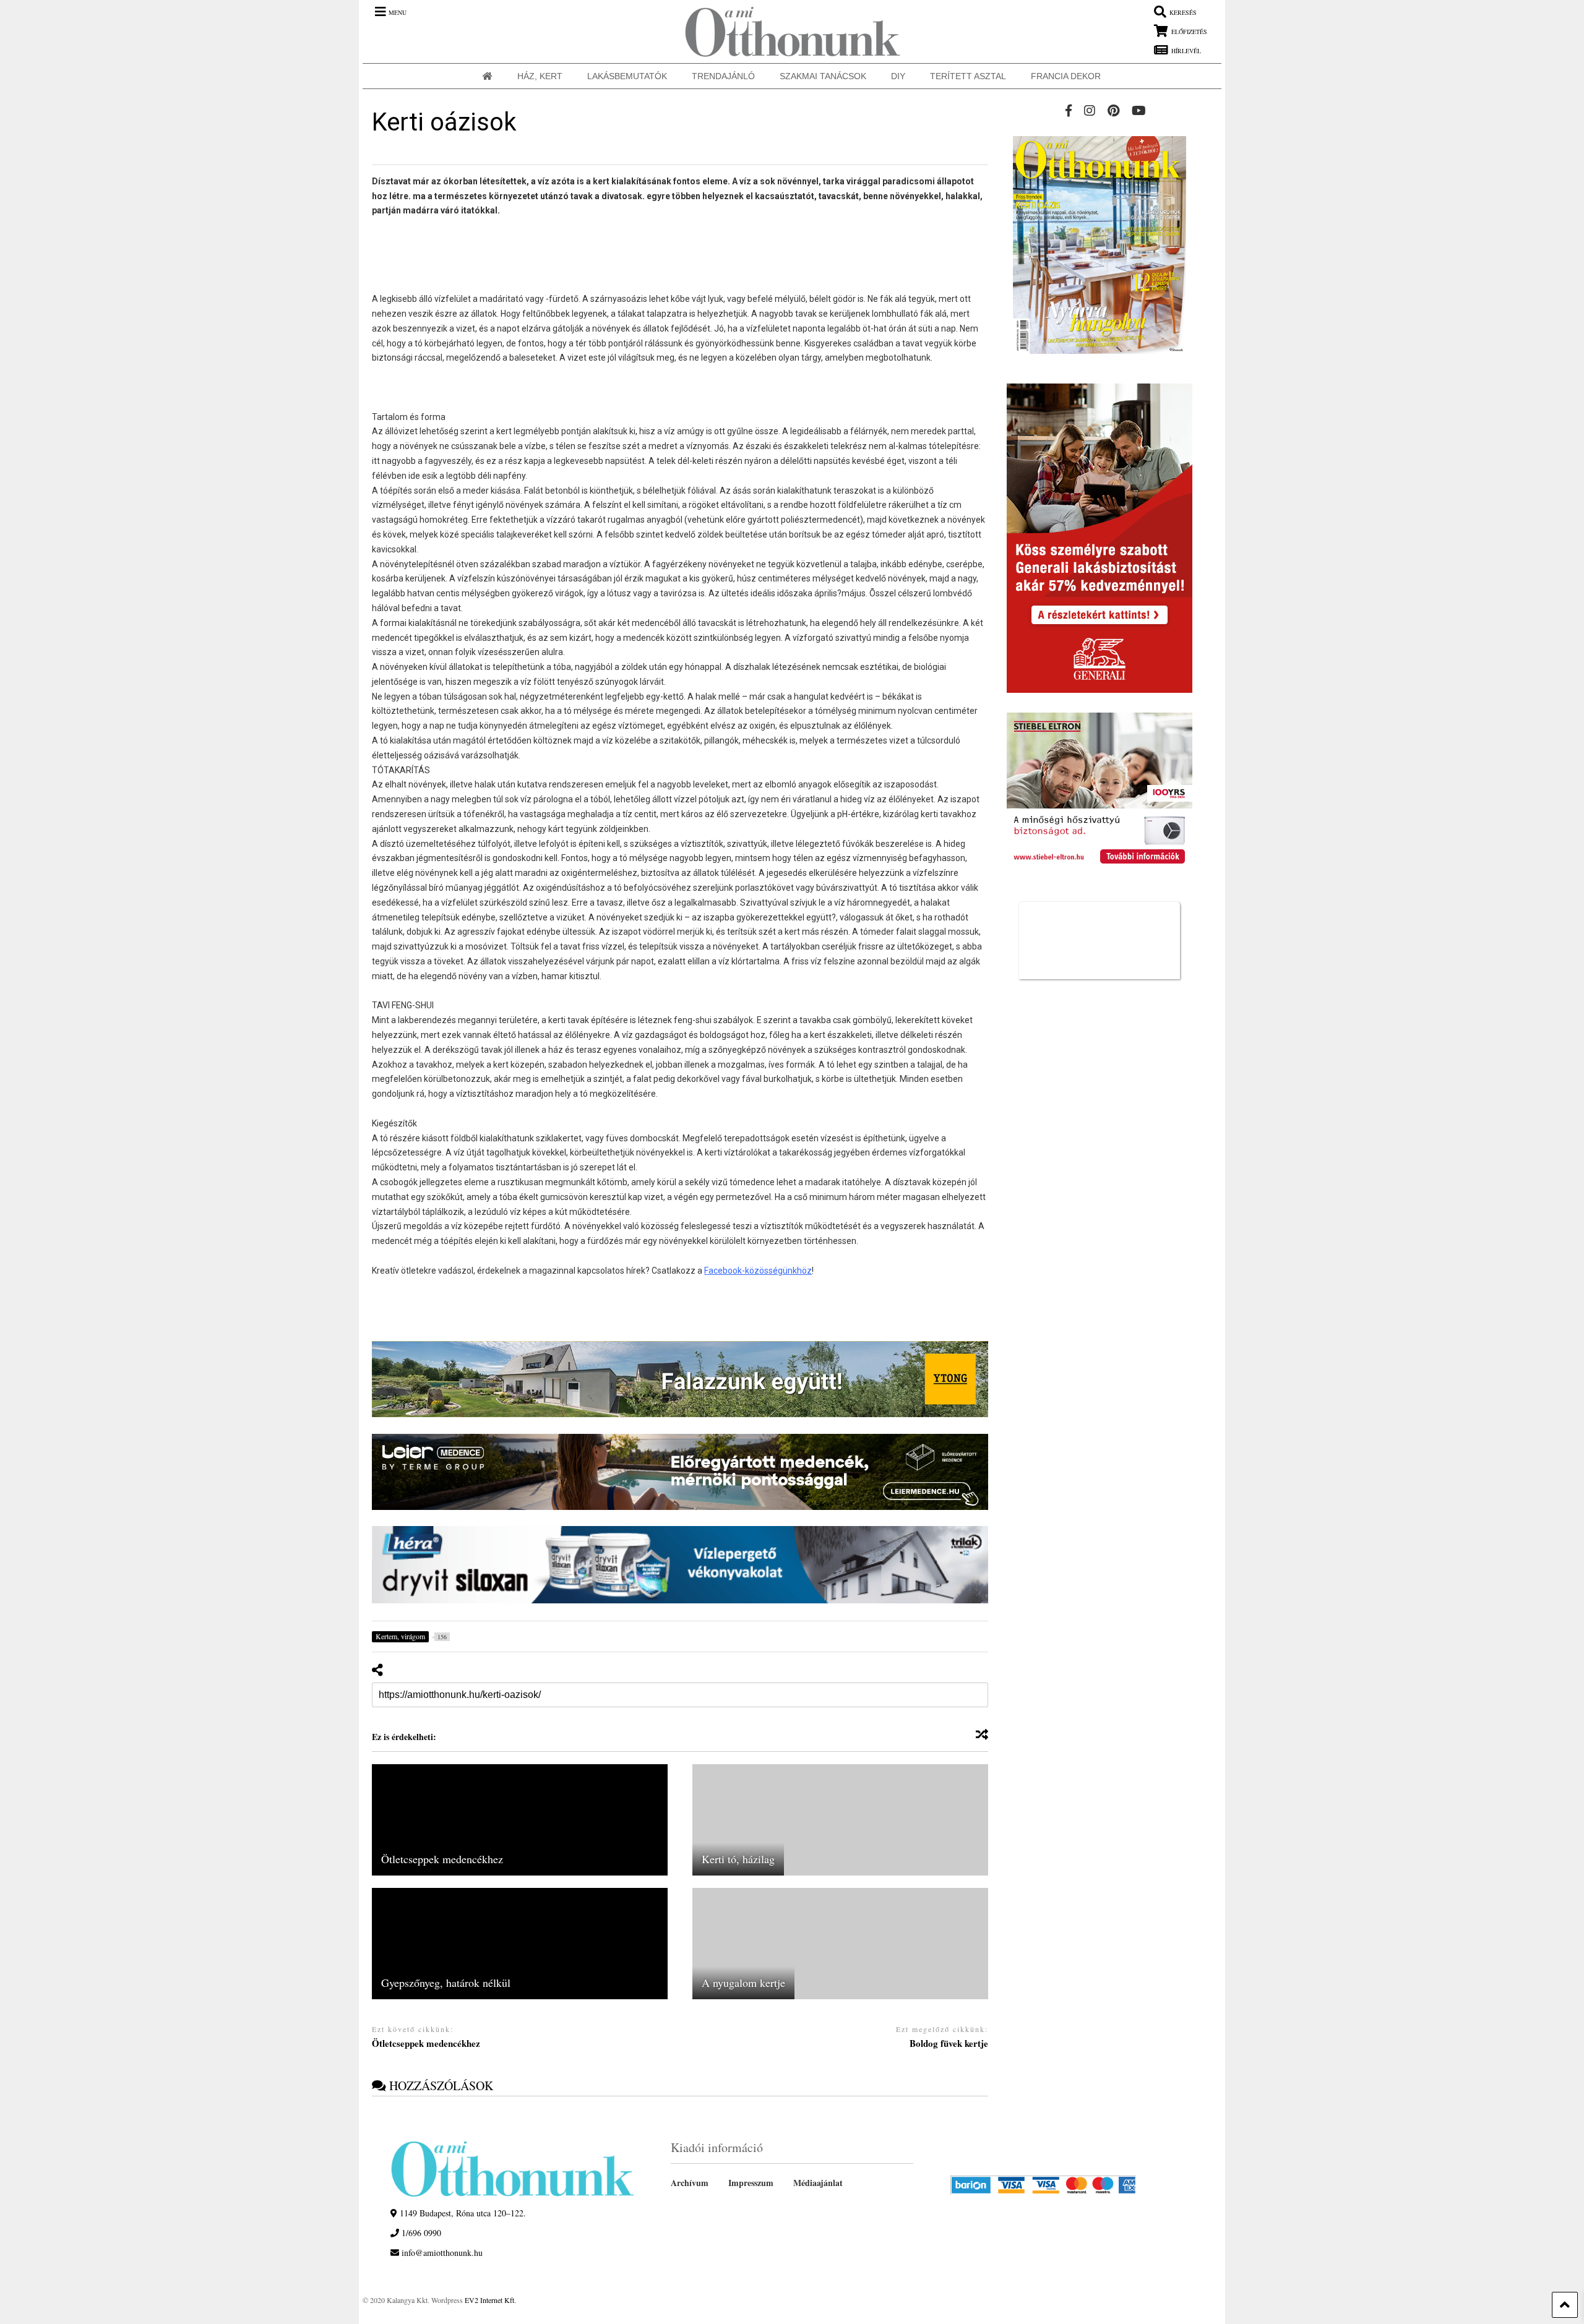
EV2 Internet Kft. (490, 2300)
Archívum (690, 2183)
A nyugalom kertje (743, 1983)
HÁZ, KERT (540, 76)
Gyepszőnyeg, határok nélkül (446, 1983)
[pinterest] (1113, 110)
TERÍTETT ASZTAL (968, 76)
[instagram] (1090, 110)
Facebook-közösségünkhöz (758, 1271)
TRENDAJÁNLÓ (723, 76)
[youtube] (1139, 110)
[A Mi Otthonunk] (786, 32)
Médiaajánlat (818, 2183)
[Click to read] (520, 1820)
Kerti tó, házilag (738, 1859)
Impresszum (751, 2183)
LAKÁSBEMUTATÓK (627, 76)
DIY (898, 76)
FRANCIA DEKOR (1066, 76)
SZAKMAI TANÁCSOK (823, 76)
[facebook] (1069, 110)
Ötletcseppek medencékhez (442, 1859)
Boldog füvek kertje (949, 2044)
